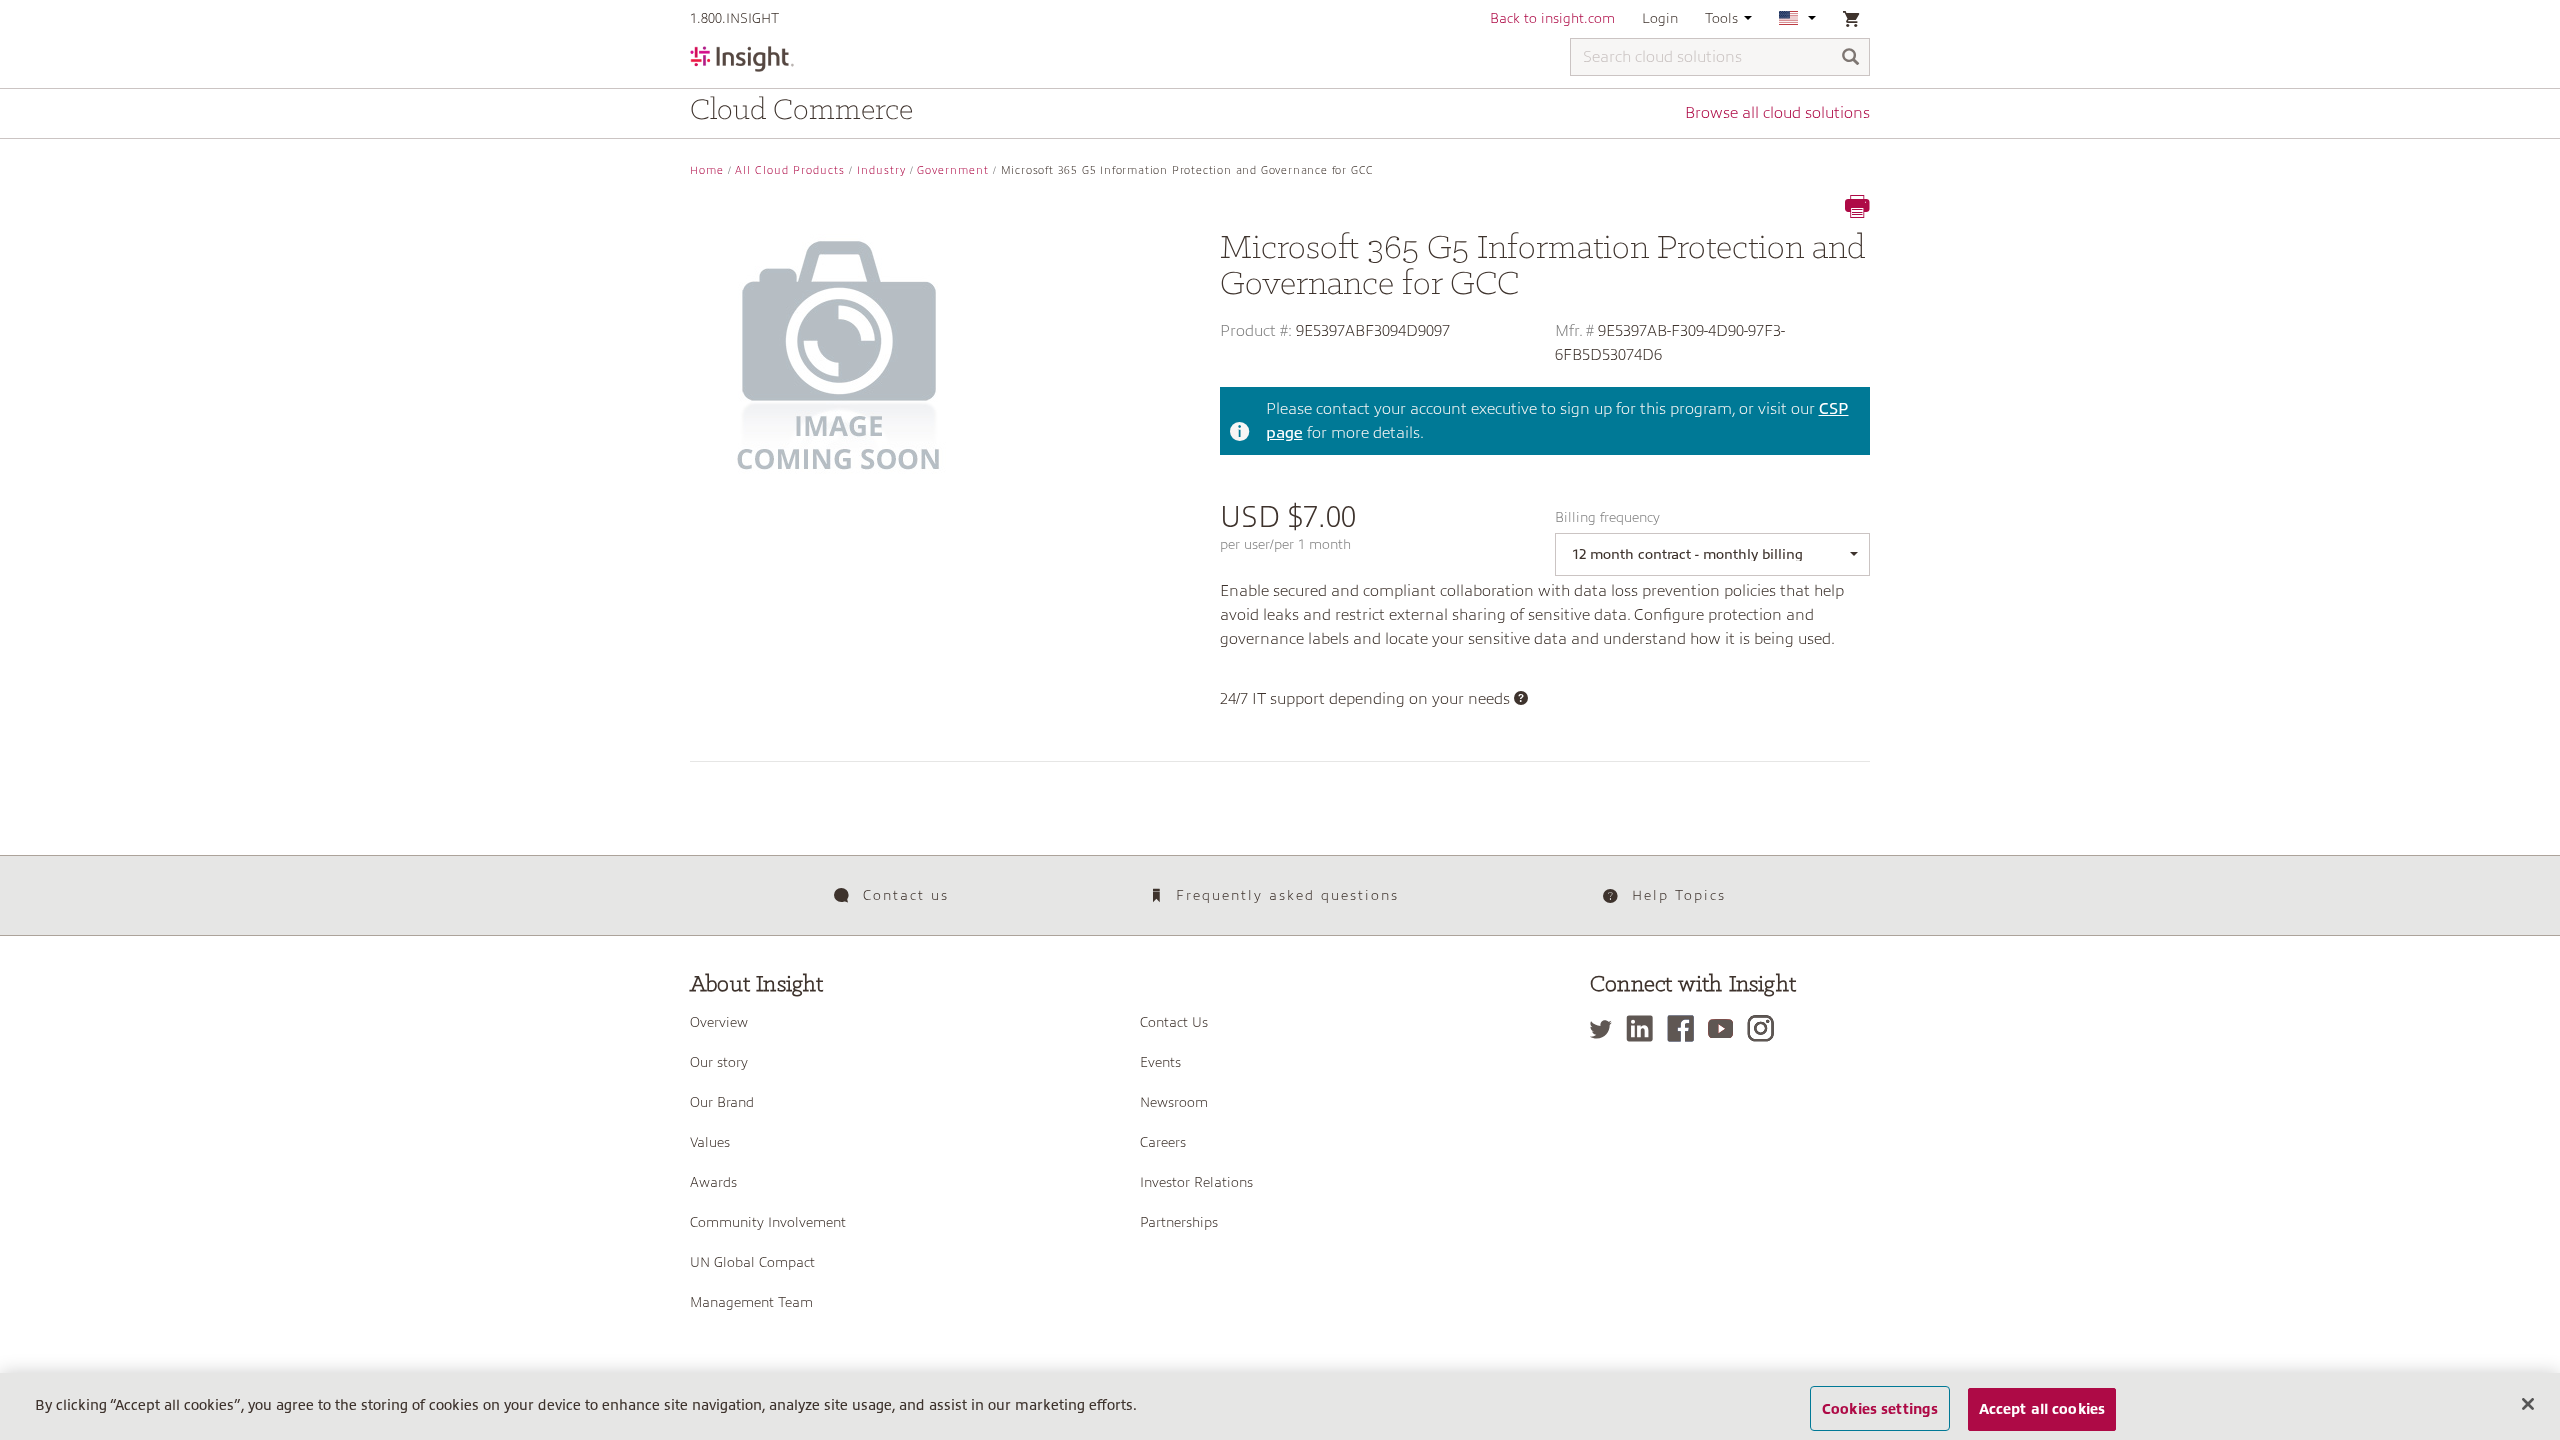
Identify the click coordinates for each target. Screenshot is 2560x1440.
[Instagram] (1765, 1028)
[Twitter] (1606, 1028)
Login (1660, 18)
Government (953, 170)
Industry (881, 170)
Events (1160, 1062)
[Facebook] (1685, 1028)
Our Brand (722, 1102)
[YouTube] (1725, 1028)
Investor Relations (1196, 1182)
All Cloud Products (790, 170)
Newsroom (1174, 1102)
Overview (719, 1022)
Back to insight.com (1552, 18)
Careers (1163, 1142)
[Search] (1851, 58)
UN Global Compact (752, 1262)
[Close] (2528, 1404)
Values (710, 1142)
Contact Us (1174, 1022)
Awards (713, 1182)
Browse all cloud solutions (1777, 113)
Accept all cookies (2042, 1408)
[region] (1280, 1406)
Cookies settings (1880, 1408)
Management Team (751, 1302)
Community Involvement (768, 1222)
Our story (719, 1062)
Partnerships (1179, 1222)
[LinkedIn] (1644, 1028)
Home (707, 170)
